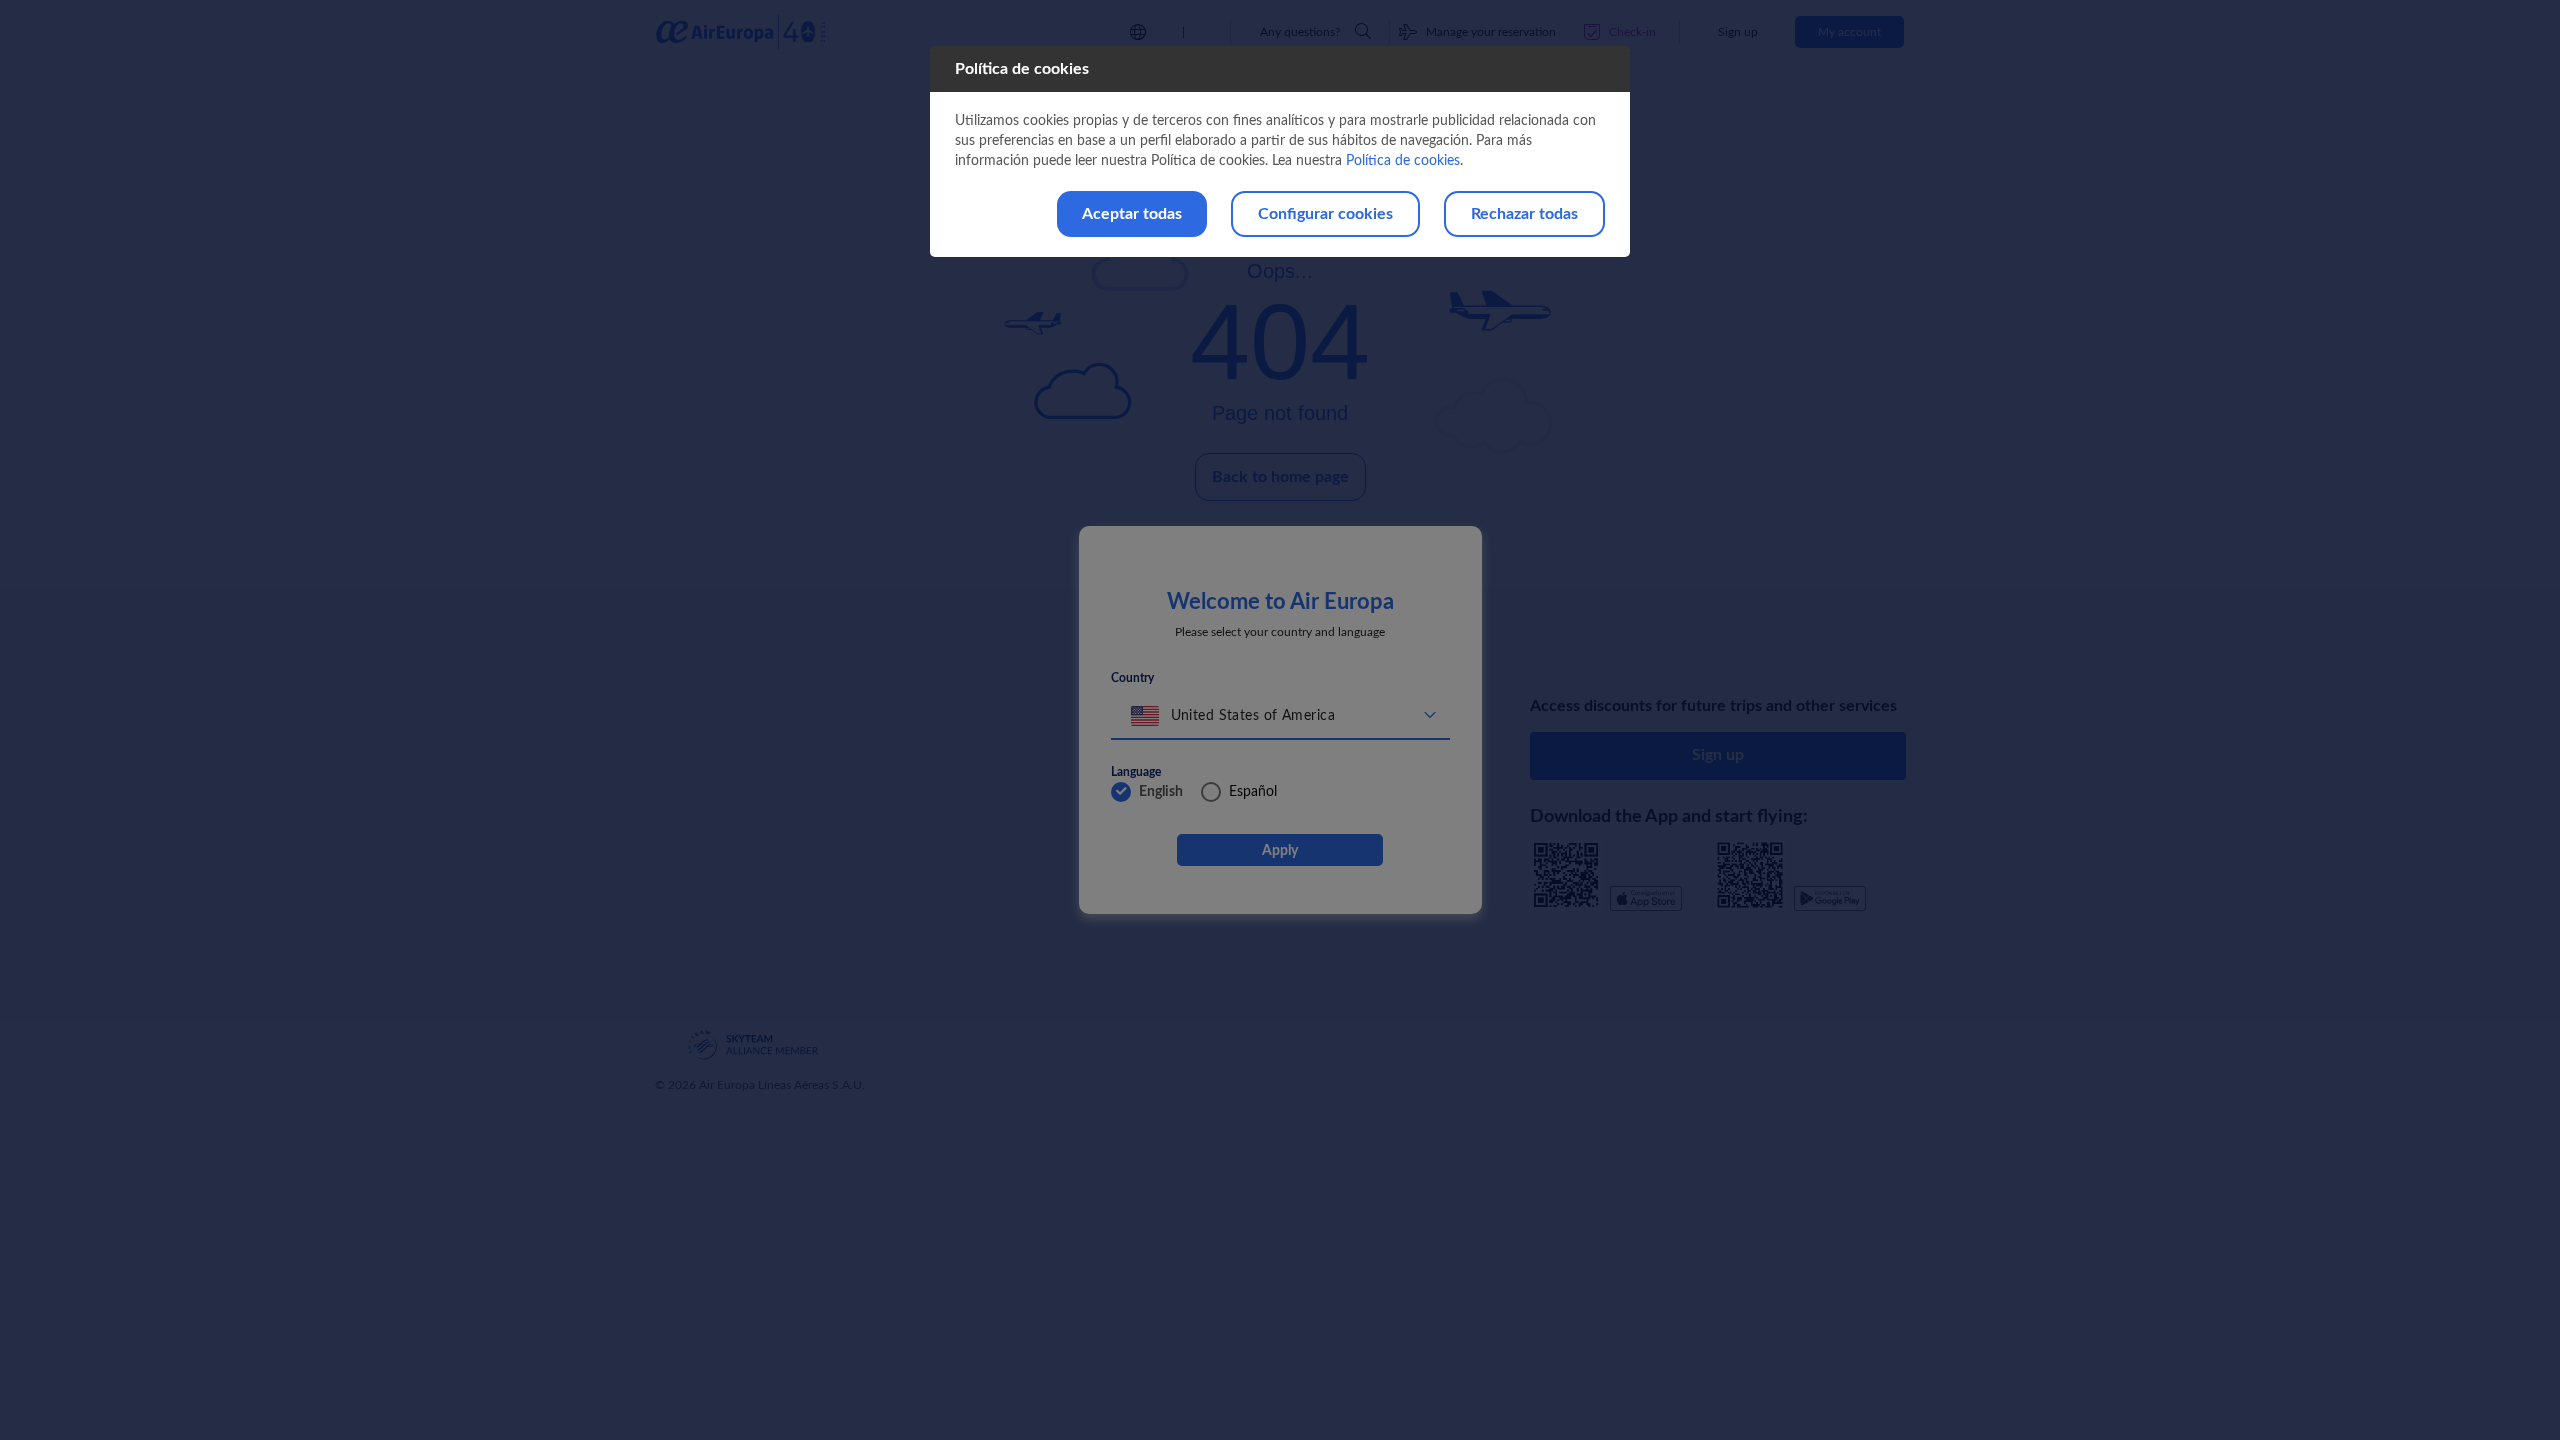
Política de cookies (1403, 161)
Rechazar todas (1524, 214)
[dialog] (1280, 151)
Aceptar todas (1132, 214)
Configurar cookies (1325, 214)
